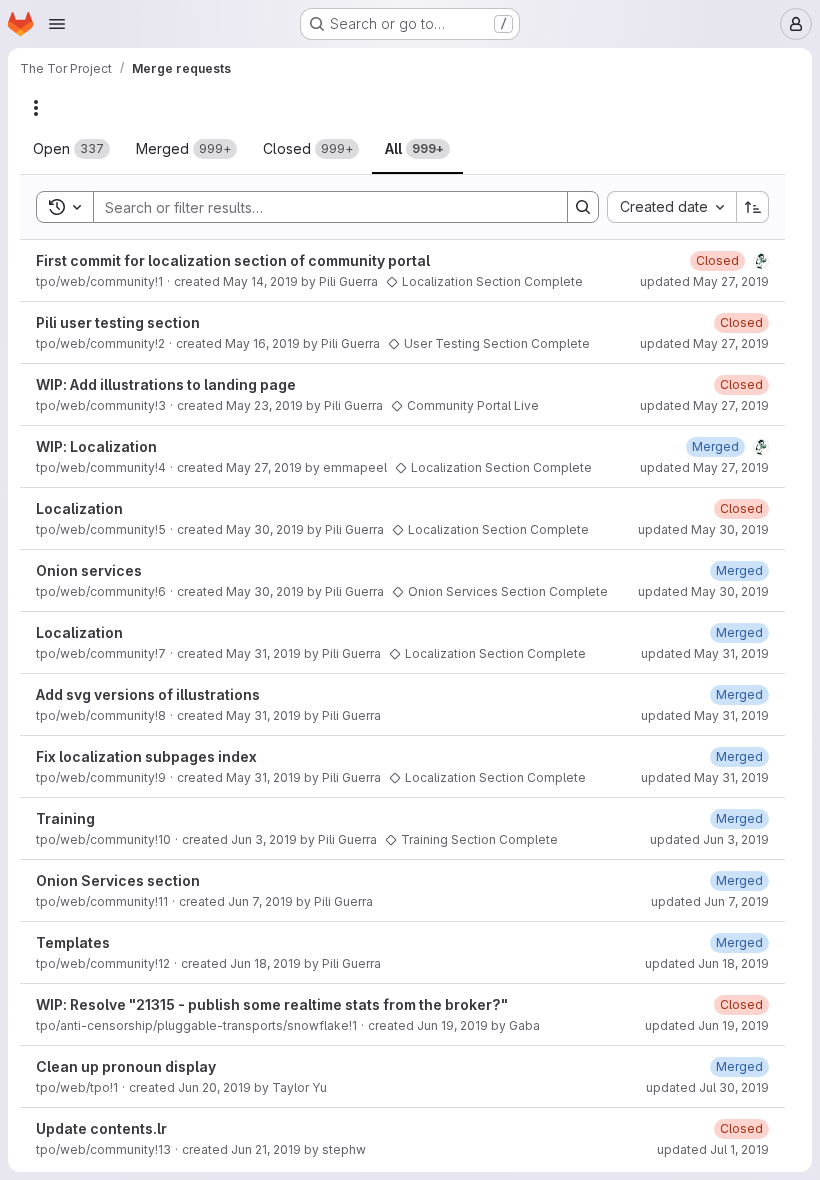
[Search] (583, 207)
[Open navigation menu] (57, 24)
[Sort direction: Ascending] (753, 207)
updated (704, 281)
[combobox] (671, 207)
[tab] (71, 149)
